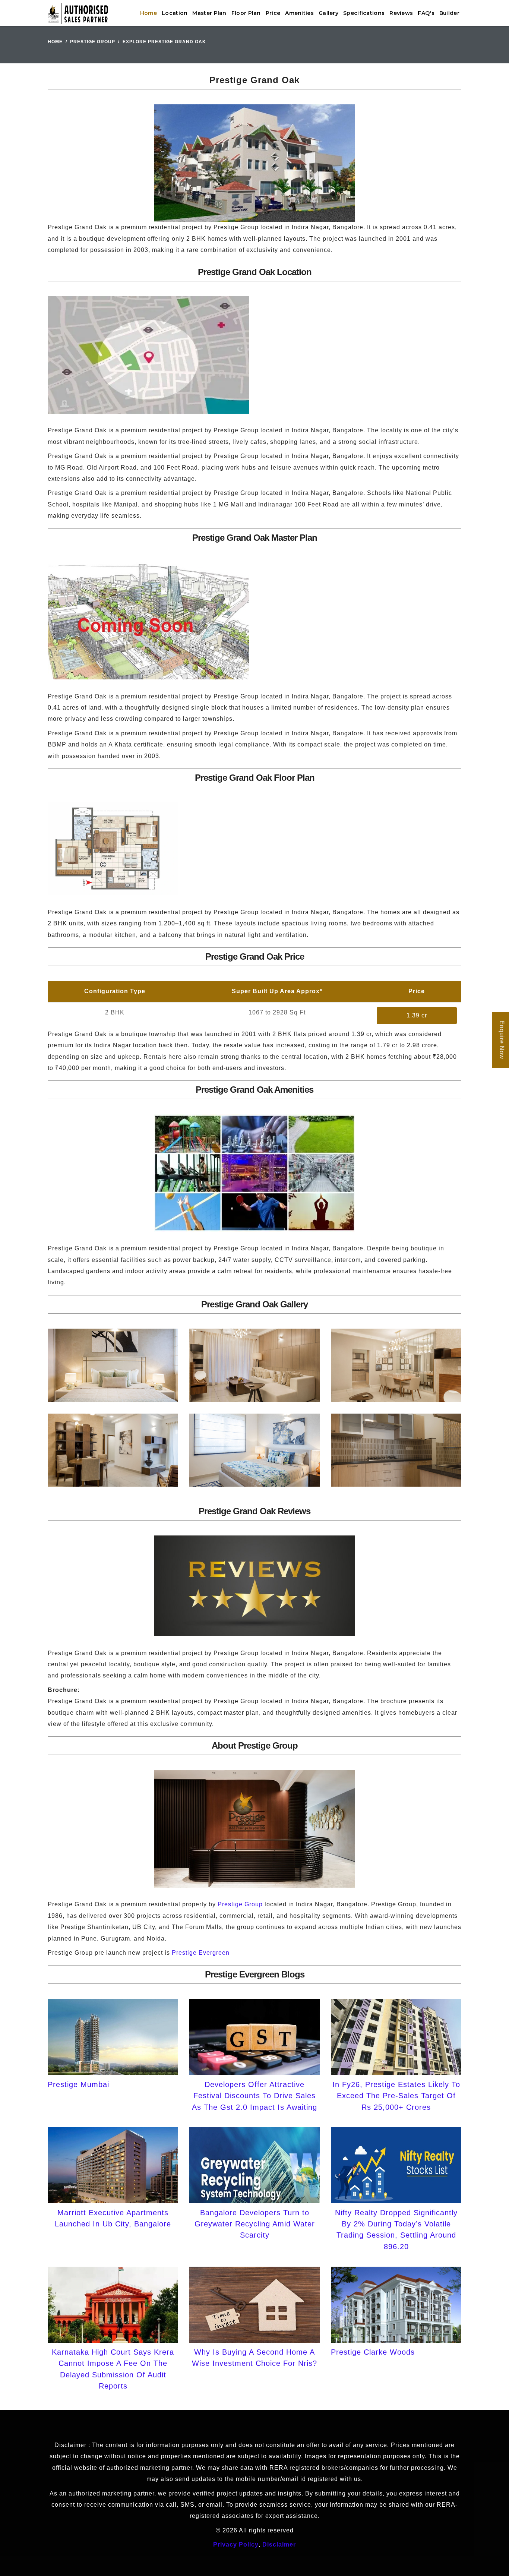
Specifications (364, 13)
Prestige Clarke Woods (373, 2352)
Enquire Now (502, 1040)
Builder (449, 13)
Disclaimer (279, 2545)
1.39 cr (417, 1015)
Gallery (328, 13)
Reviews (401, 13)
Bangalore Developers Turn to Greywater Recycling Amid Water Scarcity (255, 2224)
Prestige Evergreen (201, 1953)
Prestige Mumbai (78, 2084)
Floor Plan (246, 13)
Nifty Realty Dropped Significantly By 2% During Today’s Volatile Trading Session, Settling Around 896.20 (396, 2230)
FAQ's (426, 13)
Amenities (299, 13)
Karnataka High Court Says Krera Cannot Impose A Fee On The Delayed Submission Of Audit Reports (113, 2369)
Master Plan (209, 13)
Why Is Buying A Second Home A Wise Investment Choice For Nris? (255, 2358)
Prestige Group (93, 42)
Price (273, 13)
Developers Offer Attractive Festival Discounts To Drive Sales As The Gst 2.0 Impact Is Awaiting (255, 2096)
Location (175, 13)
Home (148, 13)
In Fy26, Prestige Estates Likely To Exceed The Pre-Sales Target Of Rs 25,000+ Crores (396, 2096)
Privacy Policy (236, 2545)
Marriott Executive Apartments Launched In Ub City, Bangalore (113, 2218)
